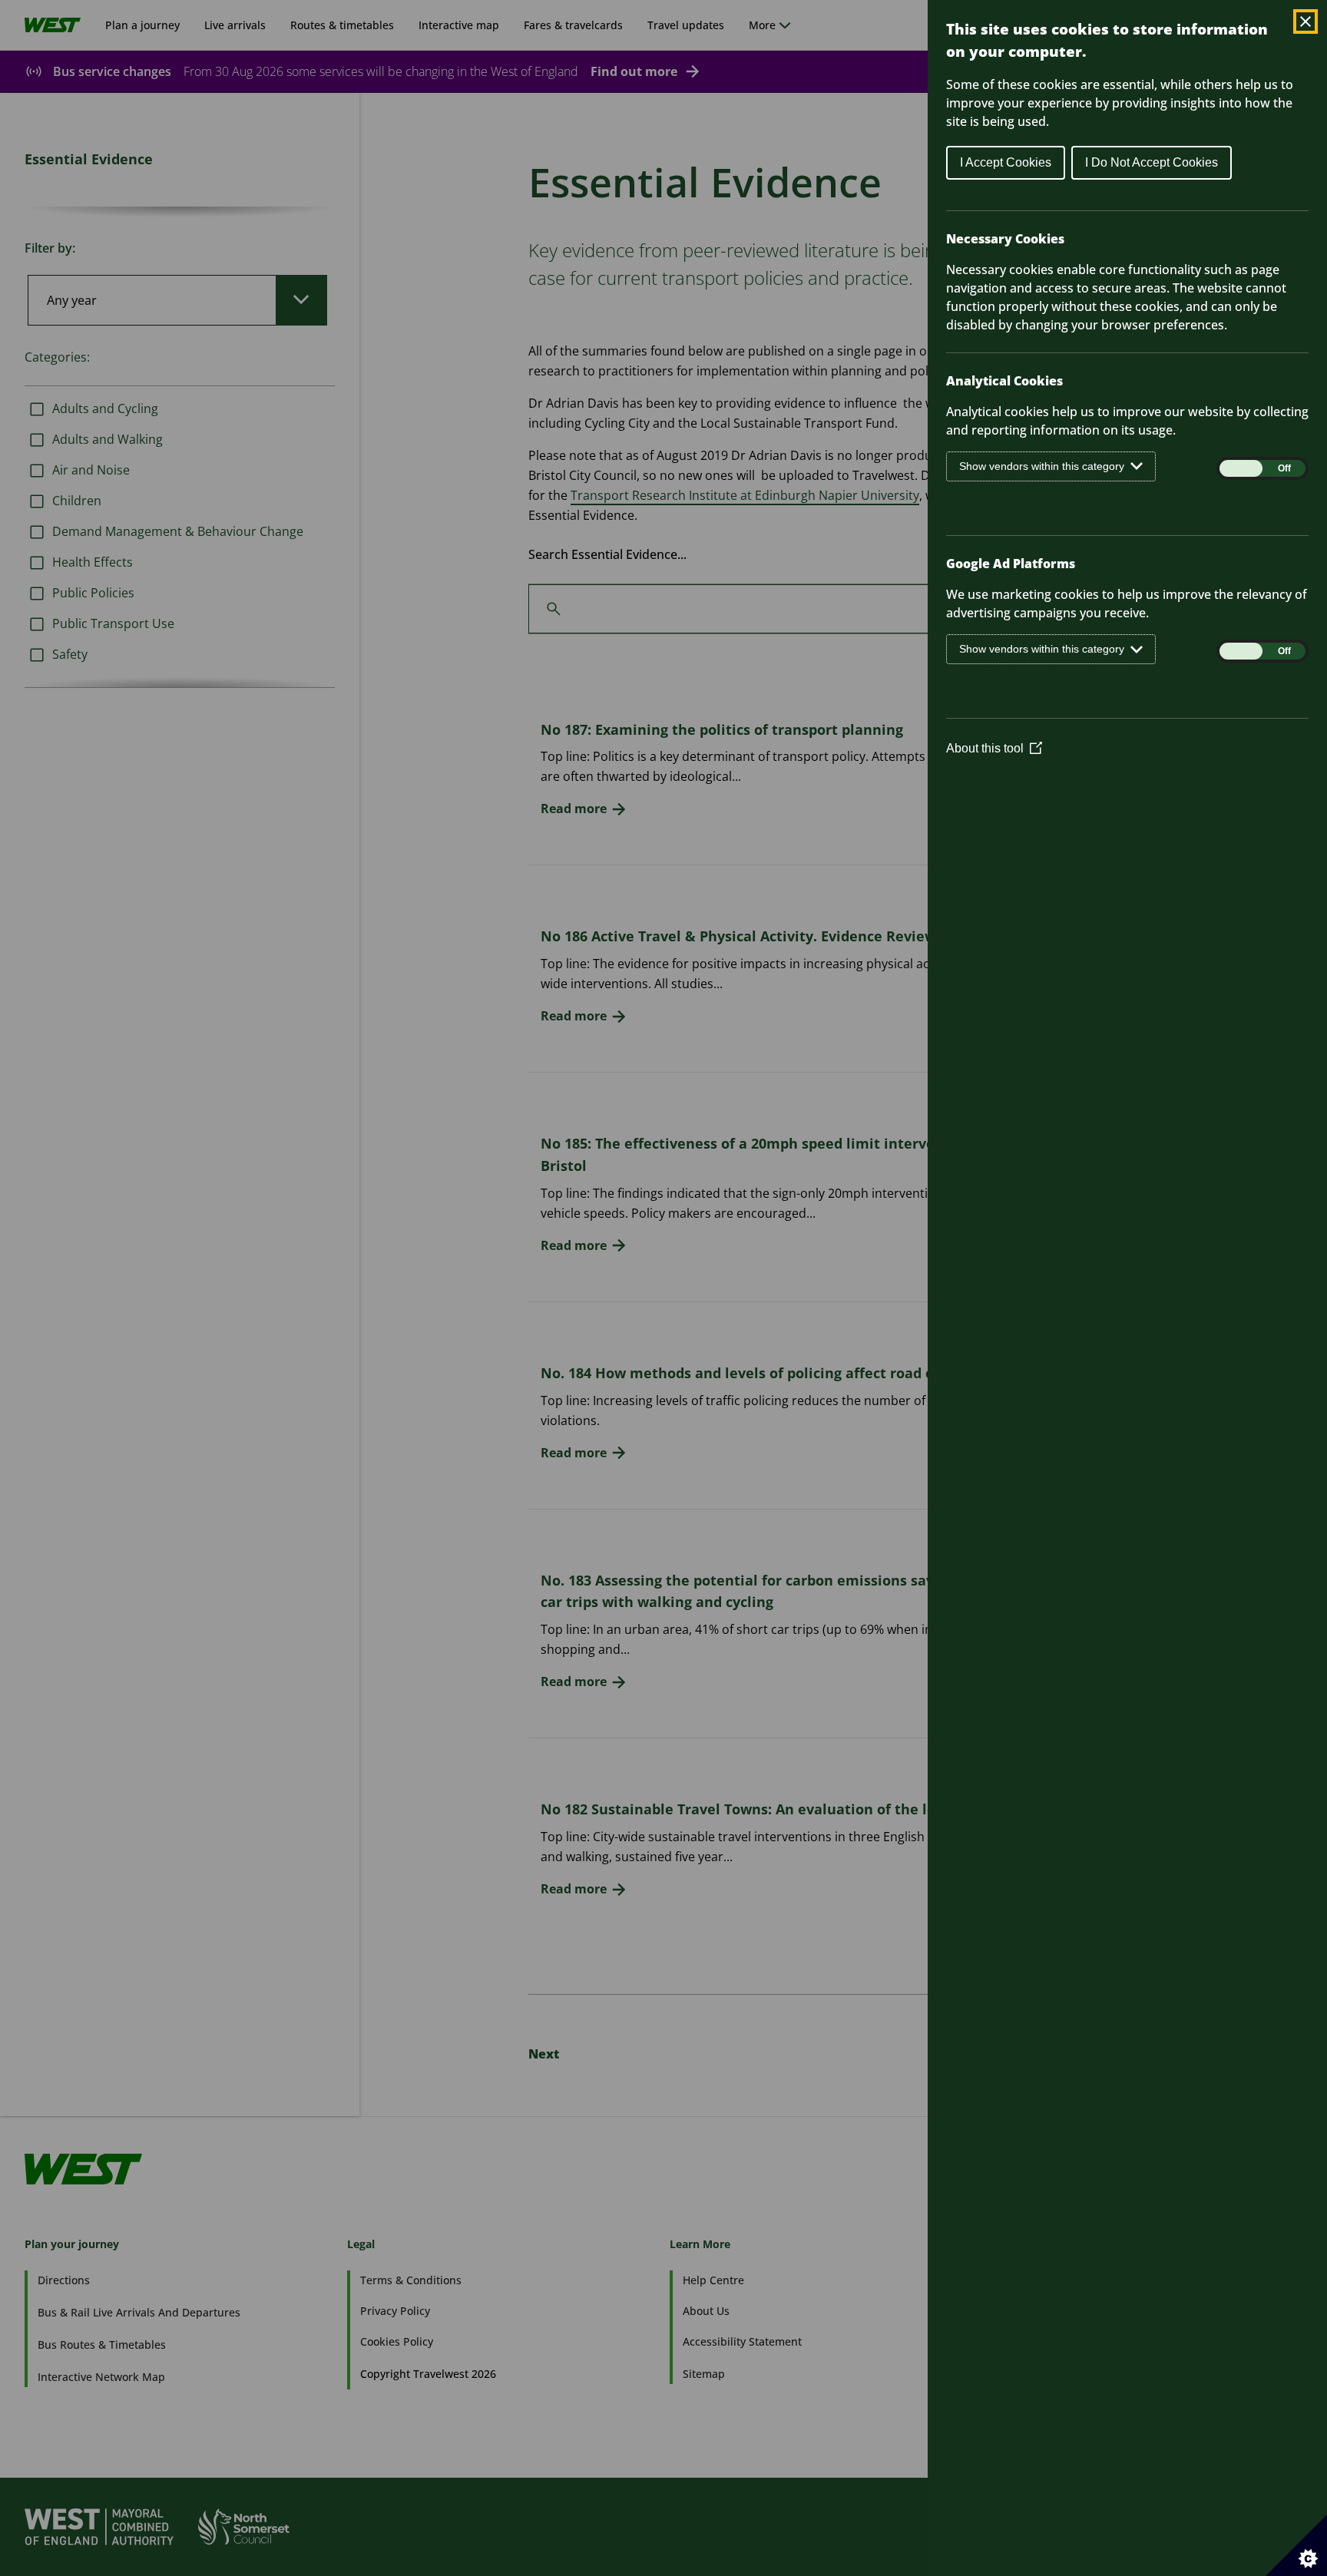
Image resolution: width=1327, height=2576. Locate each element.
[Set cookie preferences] (1296, 2545)
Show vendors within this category (1042, 466)
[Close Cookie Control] (1305, 21)
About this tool (994, 748)
